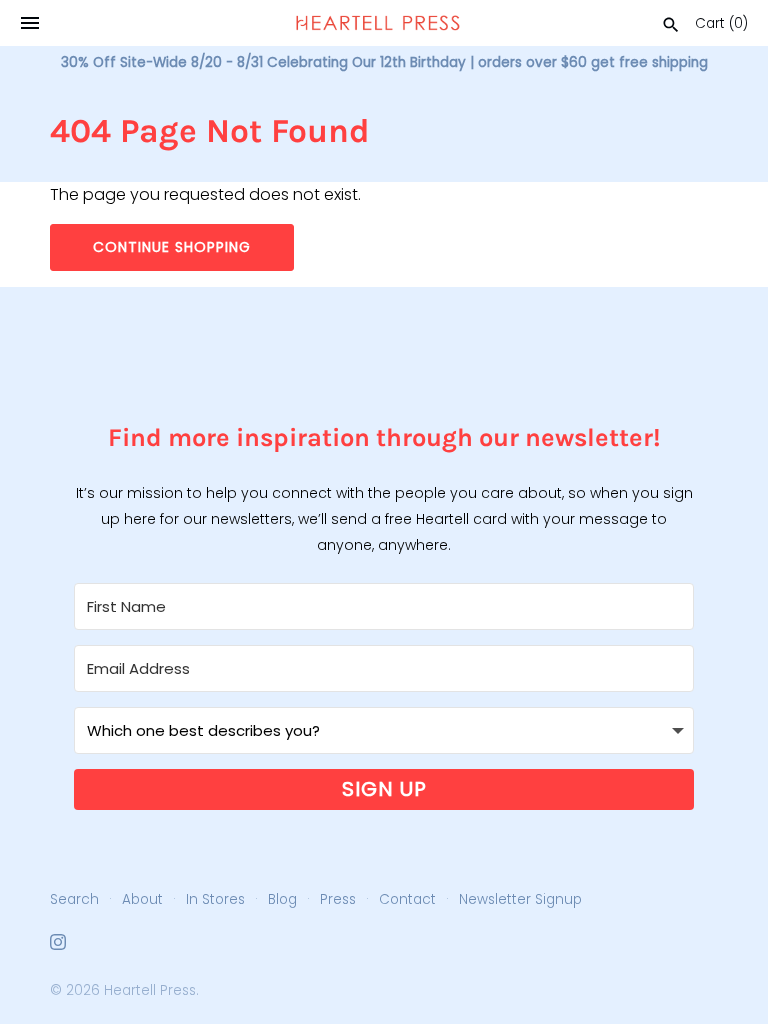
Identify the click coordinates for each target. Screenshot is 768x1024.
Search (74, 899)
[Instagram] (58, 945)
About (142, 899)
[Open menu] (30, 23)
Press (338, 899)
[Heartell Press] (378, 23)
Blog (282, 899)
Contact (407, 899)
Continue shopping (172, 247)
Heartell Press (150, 990)
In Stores (215, 899)
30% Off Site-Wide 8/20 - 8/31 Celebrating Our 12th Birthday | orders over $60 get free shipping (384, 62)
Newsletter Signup (520, 899)
